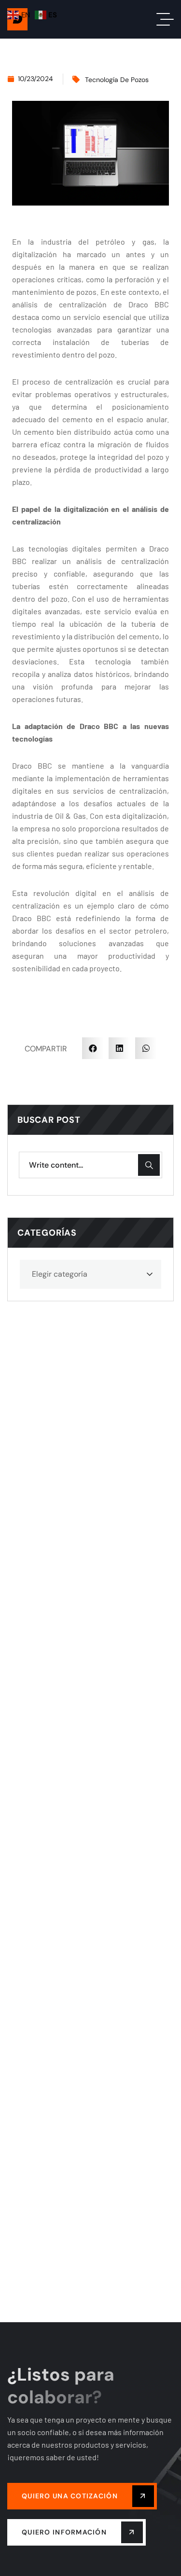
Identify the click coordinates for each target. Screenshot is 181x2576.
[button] (93, 1048)
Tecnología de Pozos (117, 80)
